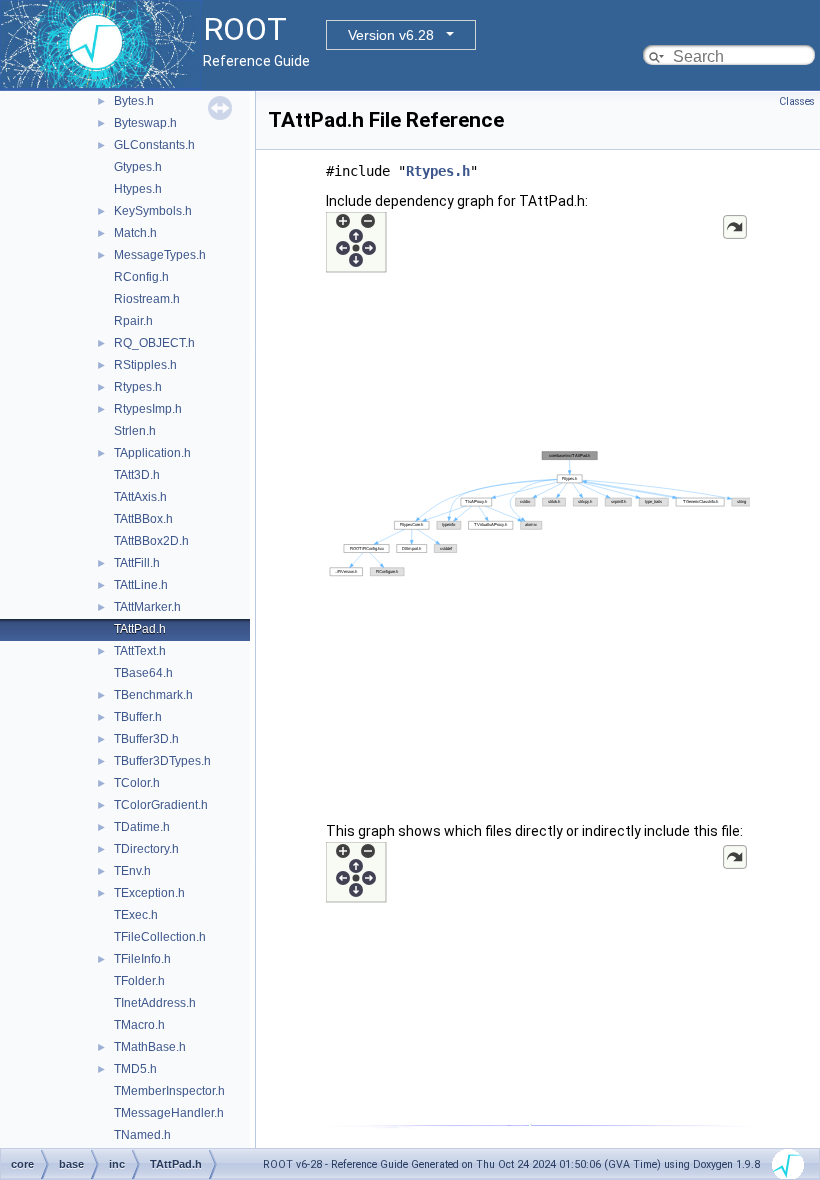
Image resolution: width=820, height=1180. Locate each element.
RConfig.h (141, 277)
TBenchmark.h (153, 695)
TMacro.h (139, 1025)
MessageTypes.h (160, 255)
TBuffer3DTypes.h (162, 761)
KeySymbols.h (153, 211)
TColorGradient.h (161, 805)
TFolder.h (139, 981)
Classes (797, 101)
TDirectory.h (146, 849)
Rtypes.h (138, 387)
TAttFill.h (137, 563)
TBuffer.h (138, 717)
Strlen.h (135, 431)
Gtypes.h (138, 167)
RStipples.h (145, 365)
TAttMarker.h (147, 607)
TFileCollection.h (160, 937)
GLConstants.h (154, 145)
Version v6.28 (391, 35)
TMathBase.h (150, 1047)
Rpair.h (133, 321)
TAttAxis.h (140, 497)
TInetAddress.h (155, 1003)
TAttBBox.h (143, 519)
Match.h (135, 233)
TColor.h (137, 783)
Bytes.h (134, 101)
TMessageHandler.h (169, 1113)
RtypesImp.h (148, 409)
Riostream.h (147, 299)
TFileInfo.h (142, 959)
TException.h (149, 893)
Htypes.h (138, 189)
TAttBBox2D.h (151, 541)
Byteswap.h (145, 123)
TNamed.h (142, 1135)
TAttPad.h (140, 629)
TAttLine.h (141, 585)
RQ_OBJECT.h (154, 343)
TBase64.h (143, 673)
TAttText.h (140, 651)
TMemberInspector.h (169, 1091)
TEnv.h (132, 871)
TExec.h (136, 915)
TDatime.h (142, 827)
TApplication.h (152, 453)
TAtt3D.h (137, 475)
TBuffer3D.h (146, 739)
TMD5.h (135, 1069)
